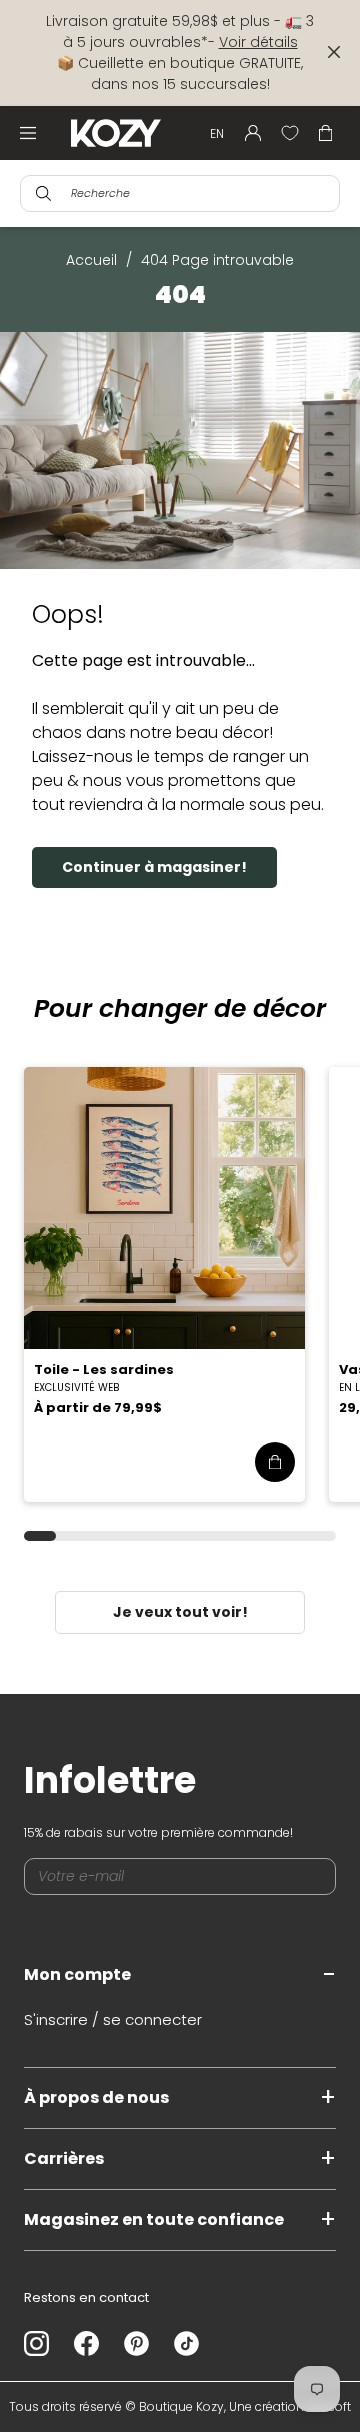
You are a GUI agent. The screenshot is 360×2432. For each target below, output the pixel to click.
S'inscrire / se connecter (113, 2019)
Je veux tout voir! (180, 1612)
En (217, 133)
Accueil (91, 260)
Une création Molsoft (290, 2406)
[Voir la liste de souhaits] (290, 133)
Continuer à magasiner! (154, 867)
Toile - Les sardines (104, 1369)
